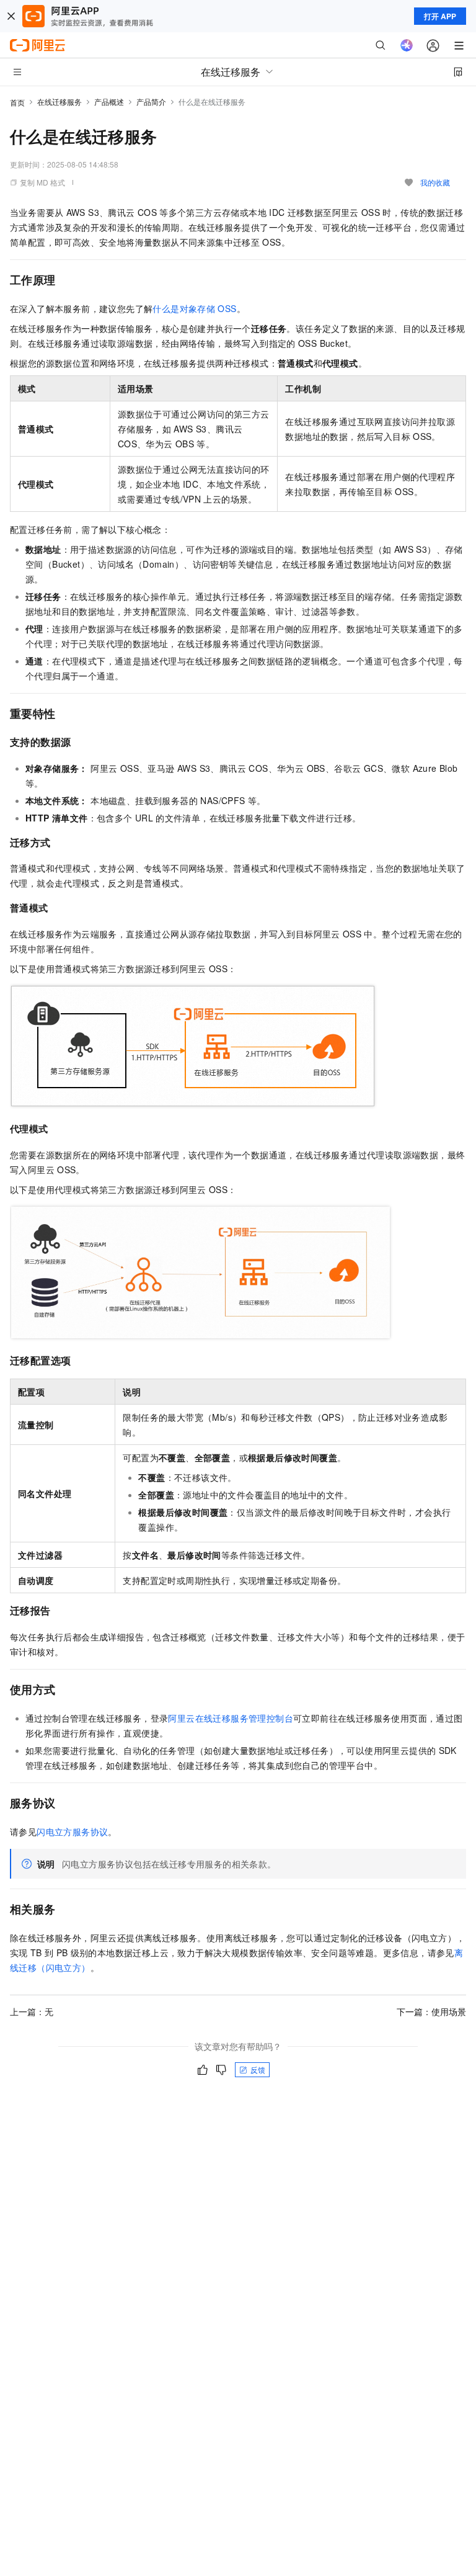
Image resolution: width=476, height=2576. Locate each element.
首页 (17, 102)
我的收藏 (435, 182)
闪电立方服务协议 (72, 1831)
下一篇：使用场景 (431, 2011)
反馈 (258, 2069)
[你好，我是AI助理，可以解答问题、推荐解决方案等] (407, 45)
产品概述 (109, 101)
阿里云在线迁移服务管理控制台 (231, 1718)
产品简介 (151, 101)
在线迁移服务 (59, 101)
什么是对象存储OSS (194, 308)
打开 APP (440, 16)
